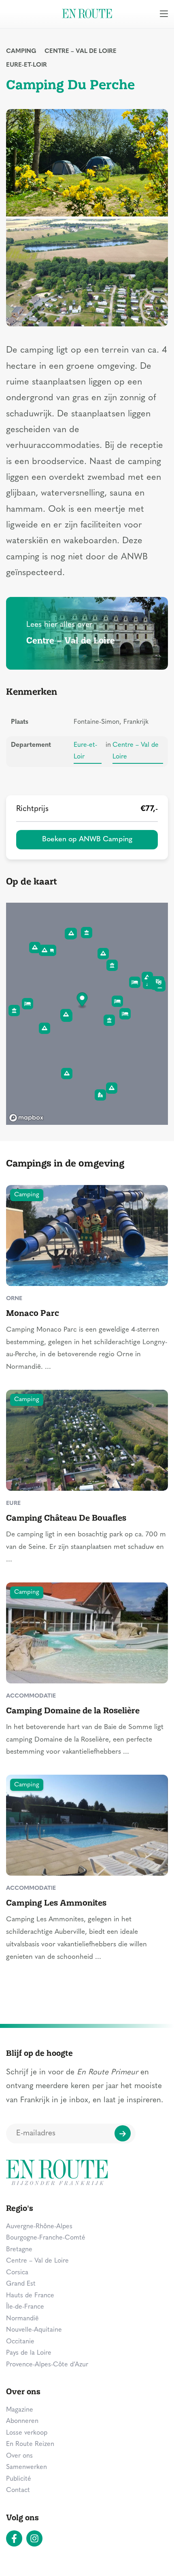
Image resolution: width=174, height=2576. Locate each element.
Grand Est (21, 2284)
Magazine (20, 2410)
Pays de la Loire (29, 2353)
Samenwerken (27, 2467)
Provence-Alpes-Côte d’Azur (47, 2365)
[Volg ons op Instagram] (34, 2538)
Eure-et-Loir (27, 65)
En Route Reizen (30, 2444)
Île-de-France (25, 2307)
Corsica (17, 2273)
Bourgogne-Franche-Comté (46, 2238)
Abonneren (22, 2421)
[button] (82, 1001)
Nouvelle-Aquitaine (34, 2330)
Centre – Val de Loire (81, 51)
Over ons (19, 2456)
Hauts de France (30, 2296)
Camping (21, 51)
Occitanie (20, 2342)
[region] (87, 1014)
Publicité (19, 2479)
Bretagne (19, 2250)
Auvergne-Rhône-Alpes (39, 2227)
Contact (18, 2490)
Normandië (22, 2319)
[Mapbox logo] (26, 1118)
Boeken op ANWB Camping (87, 839)
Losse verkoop (27, 2433)
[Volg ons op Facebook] (14, 2538)
